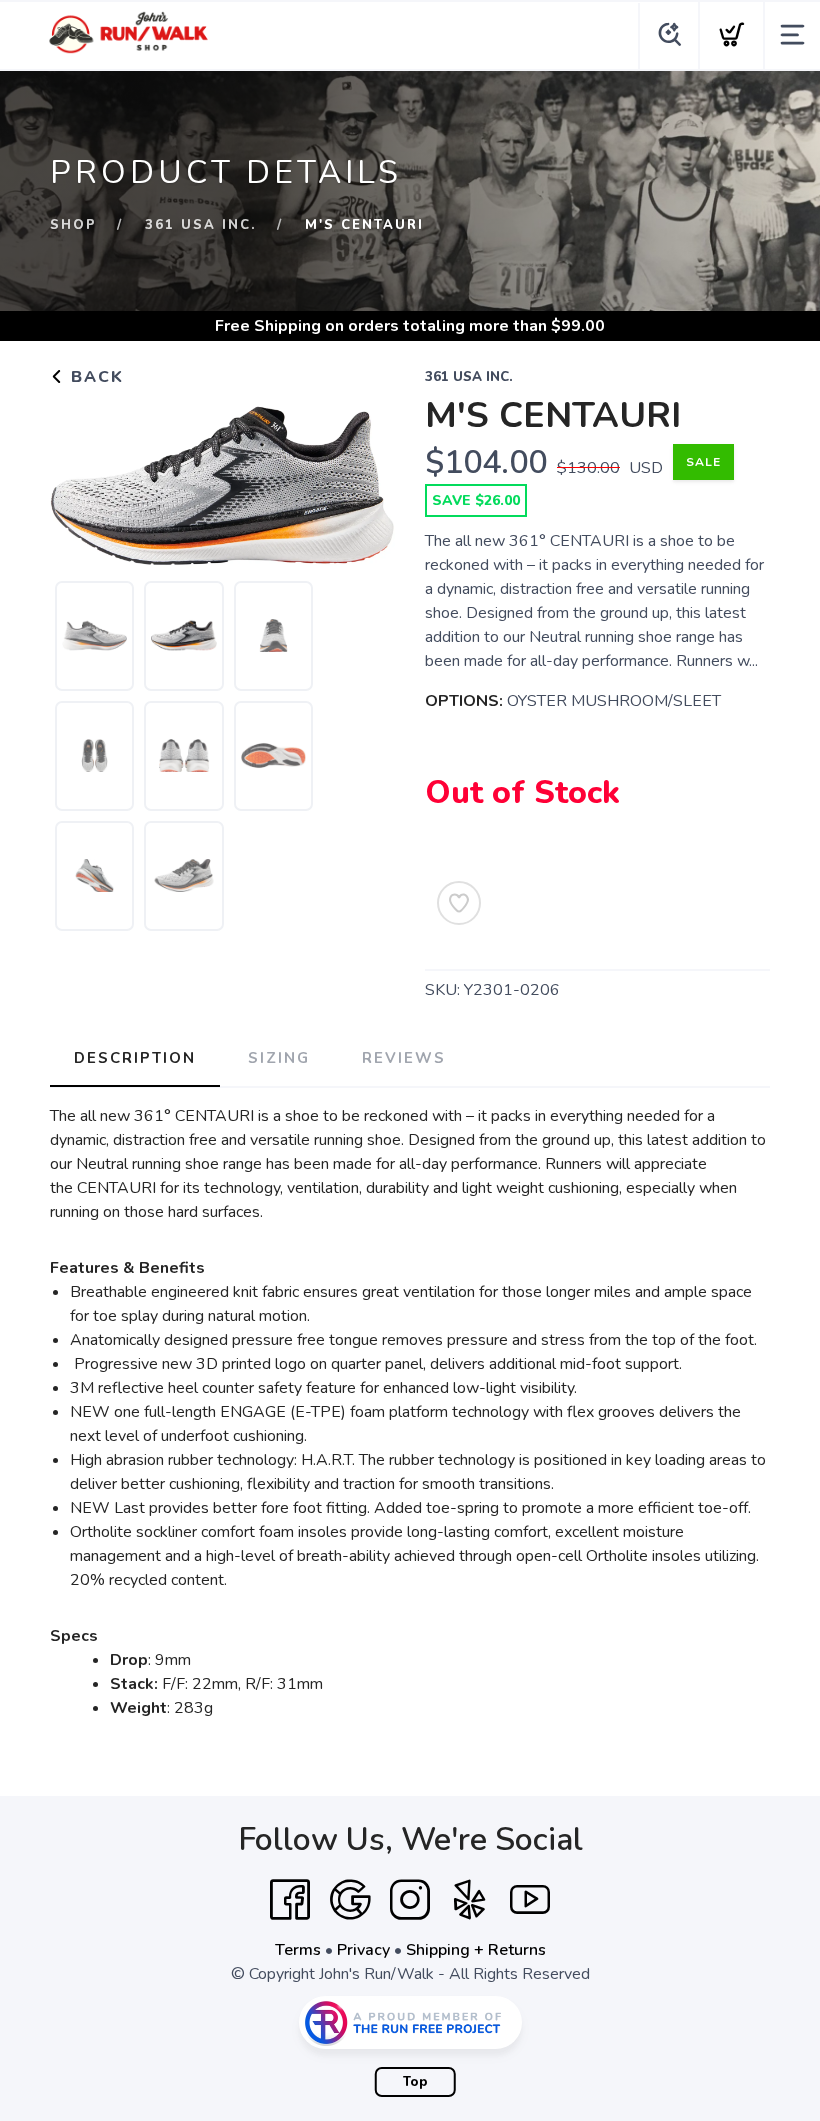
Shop (73, 225)
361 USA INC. (201, 225)
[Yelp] (470, 1900)
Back (94, 377)
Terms (298, 1950)
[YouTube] (530, 1900)
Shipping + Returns (476, 1950)
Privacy (363, 1950)
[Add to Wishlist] (459, 903)
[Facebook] (290, 1900)
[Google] (350, 1900)
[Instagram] (410, 1900)
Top (415, 2082)
